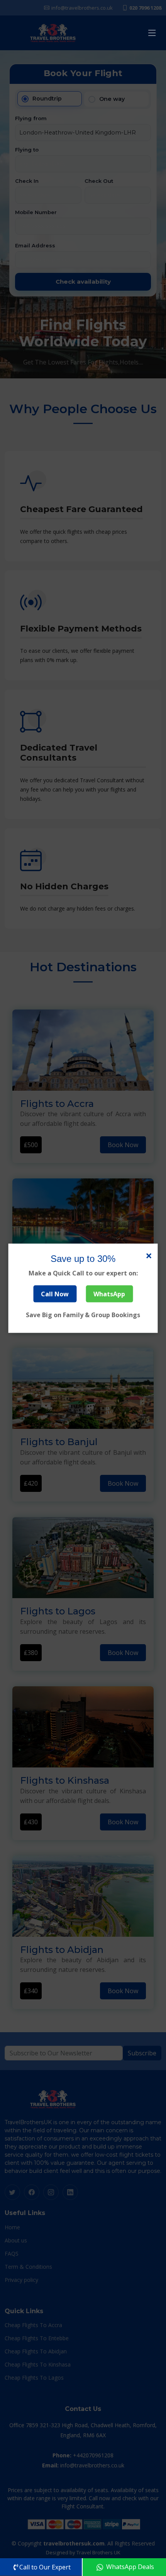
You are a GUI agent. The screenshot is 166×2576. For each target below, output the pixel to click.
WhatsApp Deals (129, 2567)
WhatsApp (109, 1294)
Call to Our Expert (45, 2567)
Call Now (55, 1294)
